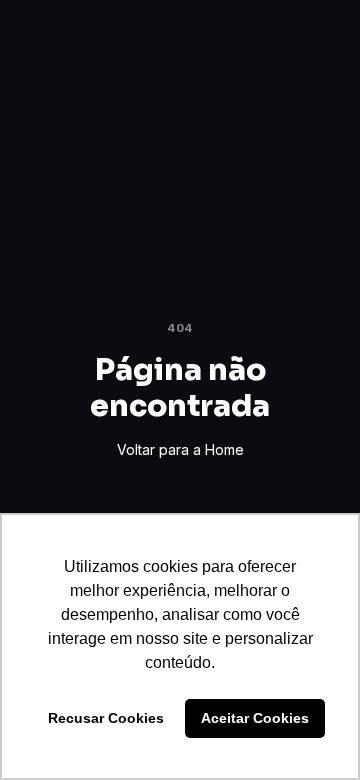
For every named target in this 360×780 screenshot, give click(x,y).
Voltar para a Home (180, 449)
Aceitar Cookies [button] (255, 718)
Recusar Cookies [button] (106, 718)
